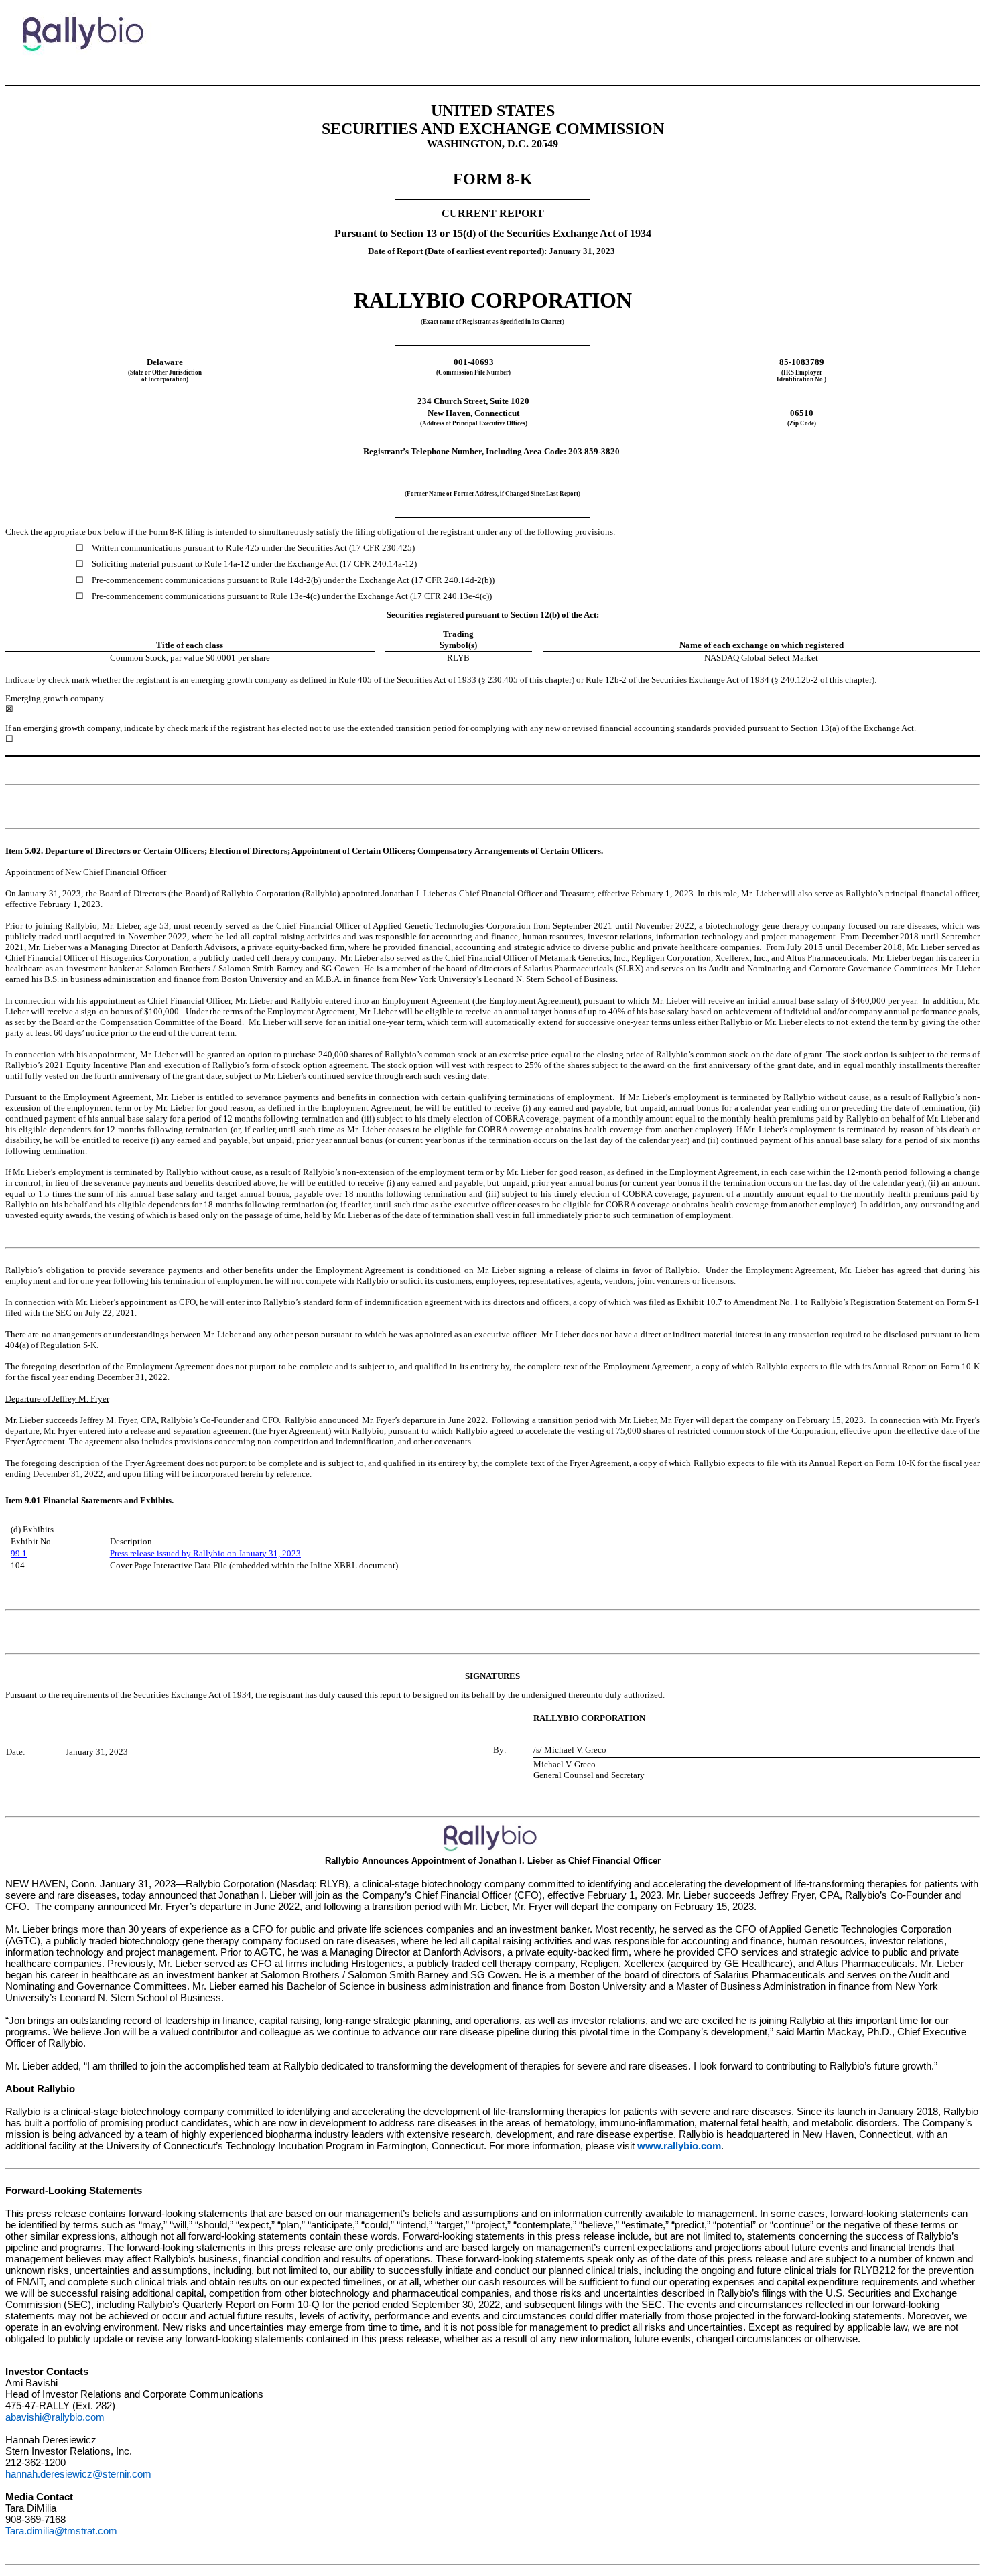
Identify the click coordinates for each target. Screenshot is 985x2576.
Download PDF (931, 23)
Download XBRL (966, 23)
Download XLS (948, 23)
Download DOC (913, 23)
